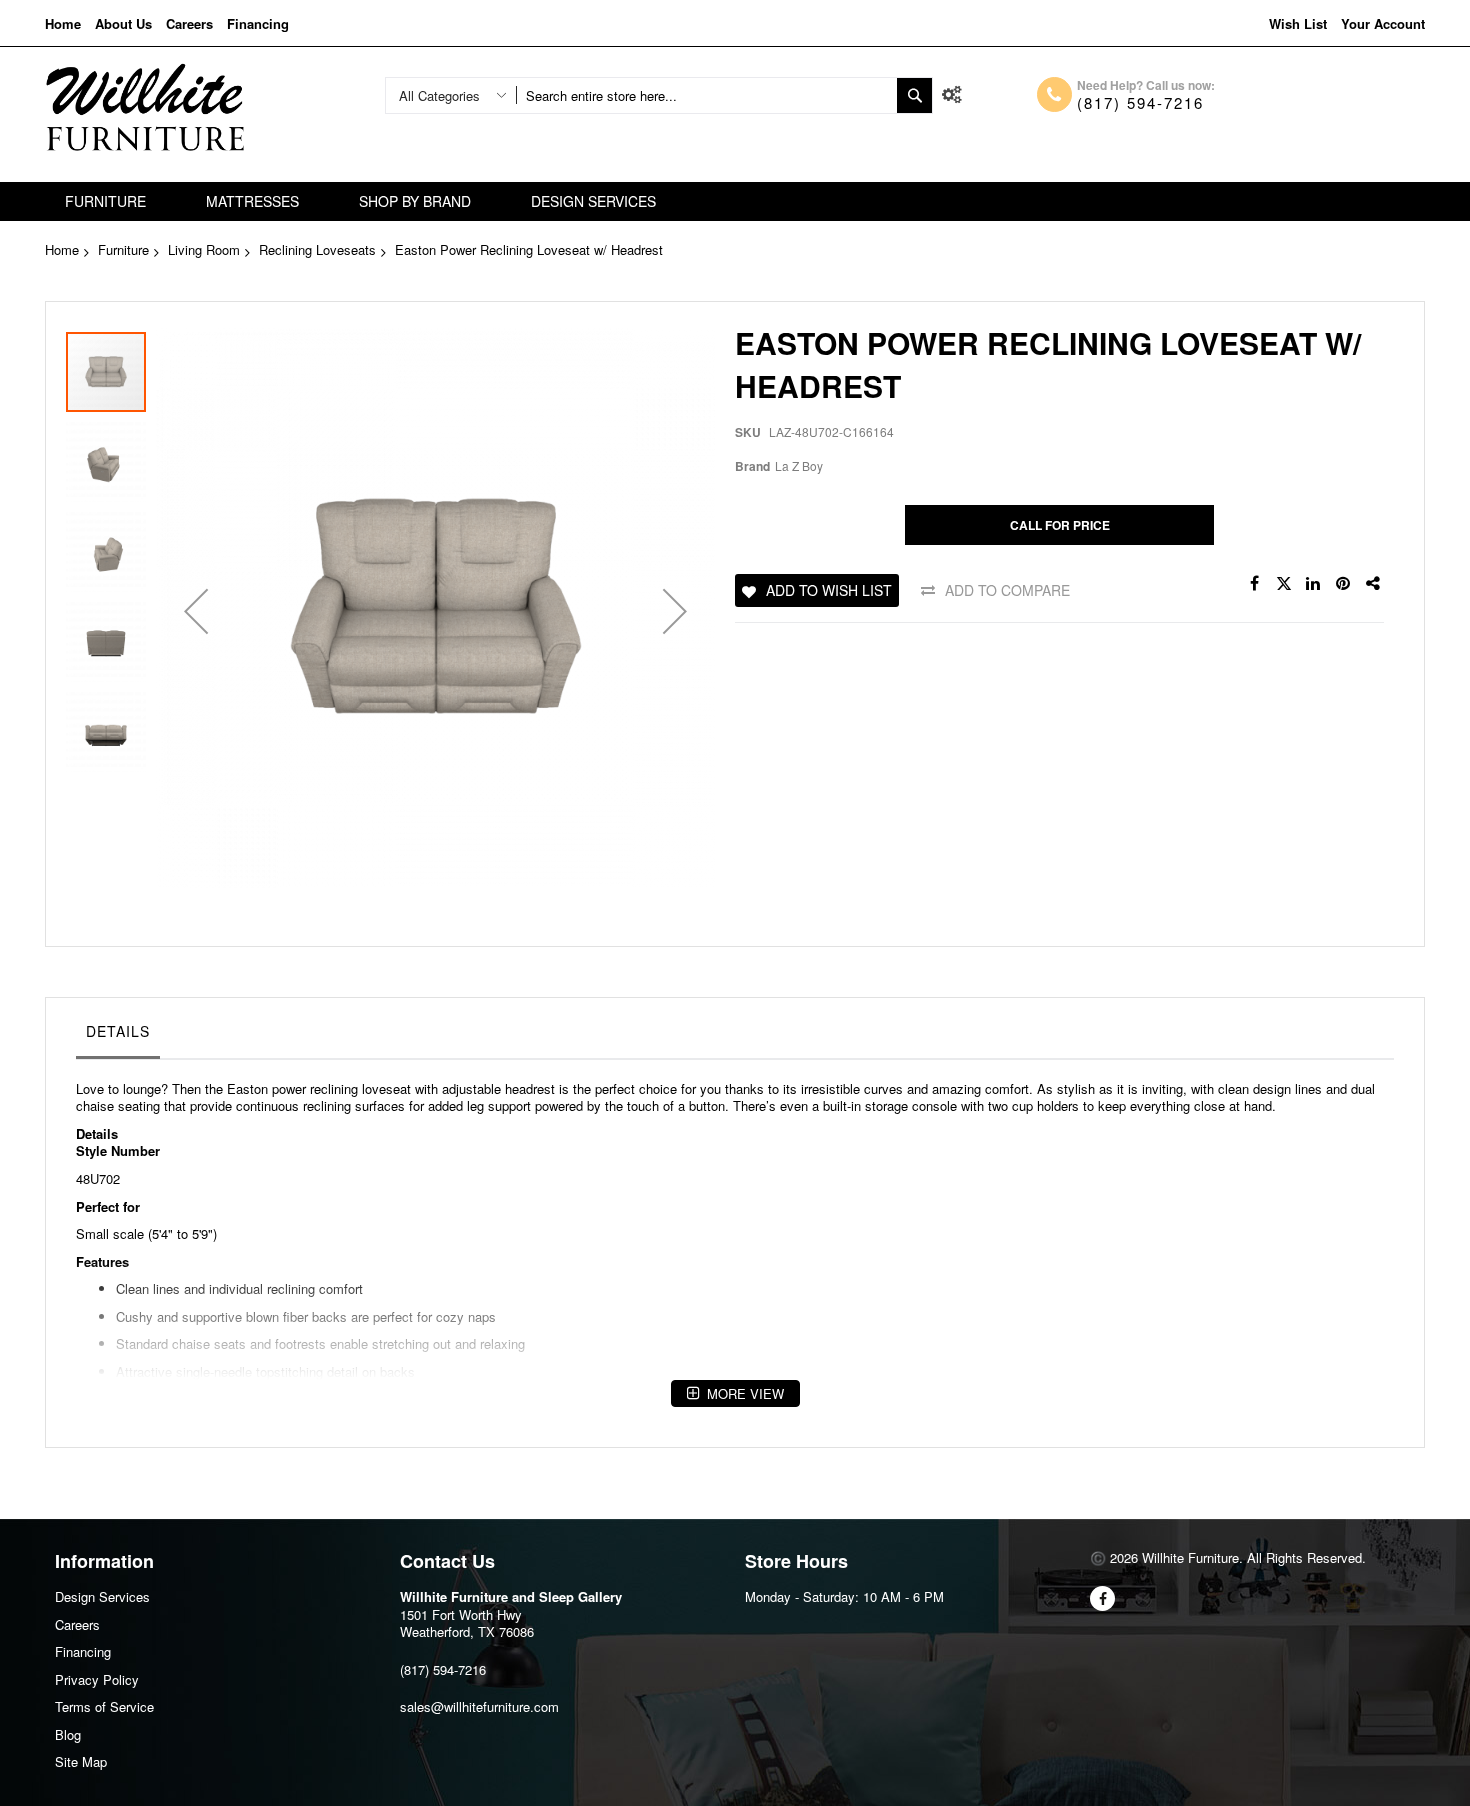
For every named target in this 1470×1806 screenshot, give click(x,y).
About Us (123, 23)
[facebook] (1102, 1598)
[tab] (118, 1036)
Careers (189, 23)
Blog (68, 1734)
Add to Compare (1007, 590)
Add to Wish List (829, 590)
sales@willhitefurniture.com (479, 1706)
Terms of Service (104, 1706)
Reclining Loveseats (317, 249)
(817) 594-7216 (1140, 102)
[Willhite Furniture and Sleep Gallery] (145, 107)
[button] (196, 611)
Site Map (81, 1761)
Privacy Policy (97, 1679)
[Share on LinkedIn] (1314, 584)
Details (118, 1031)
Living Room (204, 249)
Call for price (1060, 525)
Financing (258, 23)
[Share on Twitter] (1284, 584)
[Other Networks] (1374, 584)
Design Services (102, 1596)
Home (63, 23)
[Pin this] (1344, 584)
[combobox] (706, 95)
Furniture (123, 249)
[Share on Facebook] (1254, 584)
